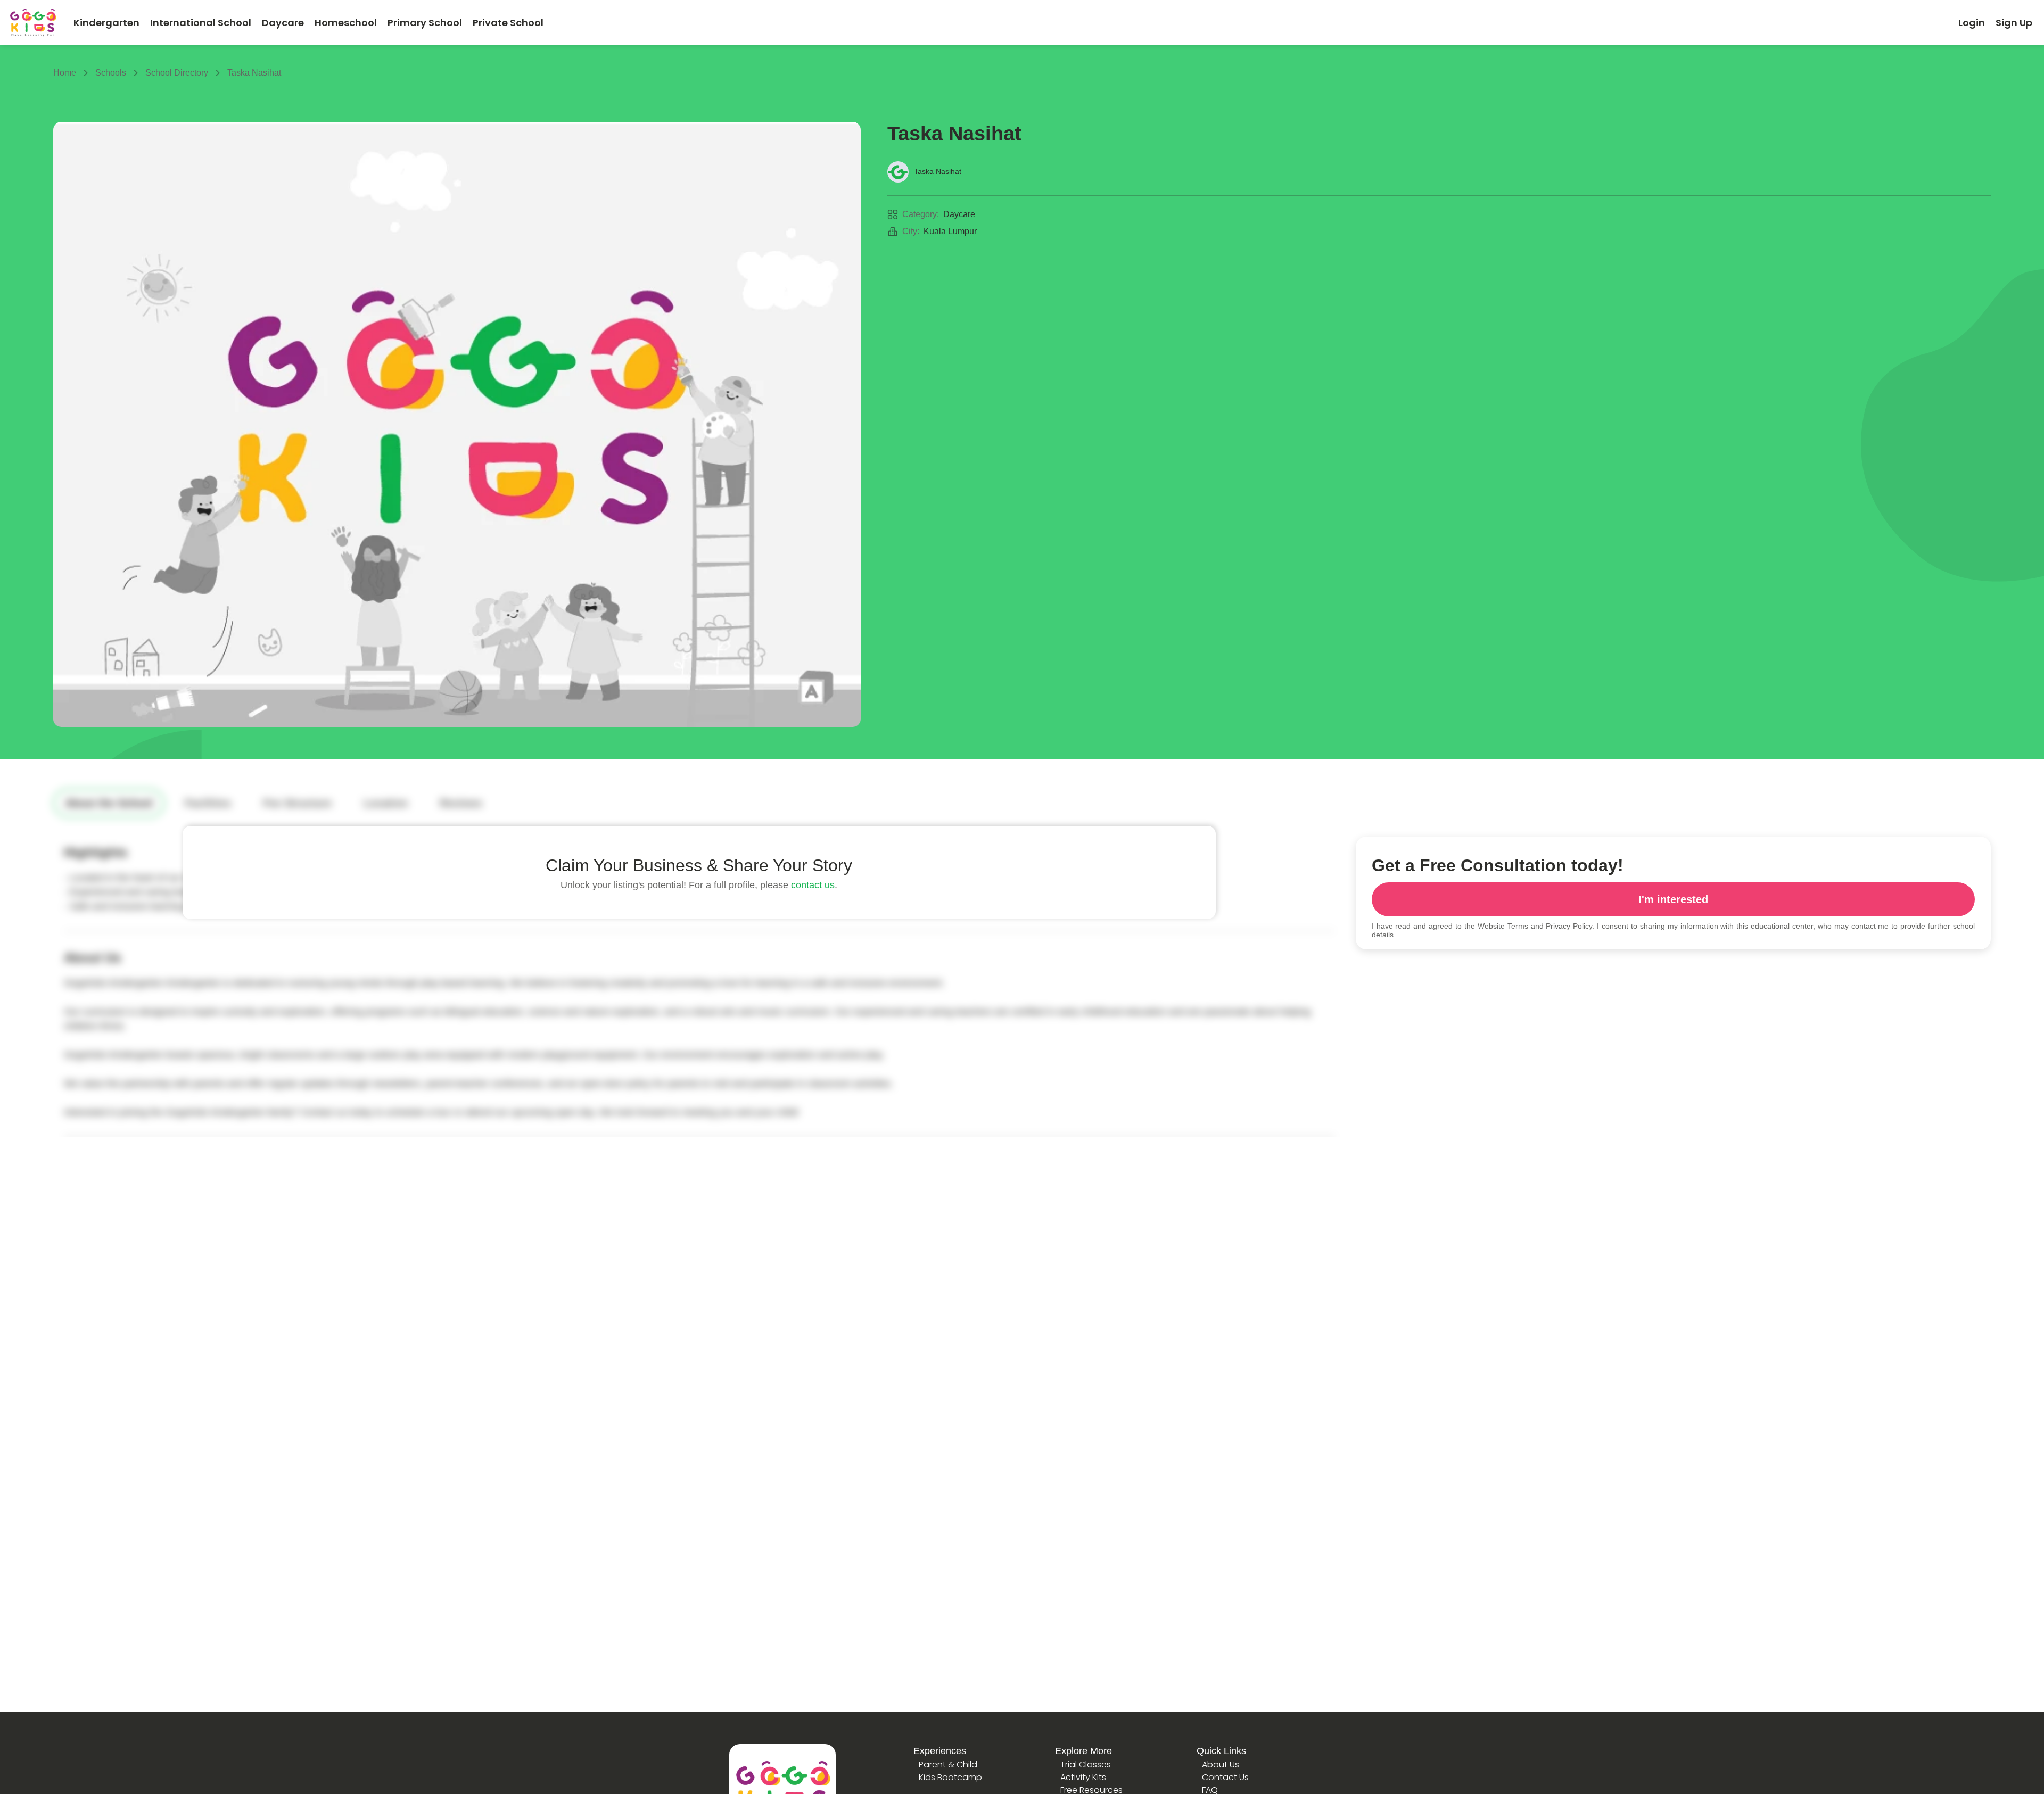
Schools (111, 73)
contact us (813, 885)
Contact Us (1225, 1777)
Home (65, 73)
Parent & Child (948, 1764)
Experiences (940, 1751)
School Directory (177, 73)
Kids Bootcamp (950, 1777)
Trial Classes (1086, 1764)
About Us (1221, 1764)
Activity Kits (1083, 1777)
